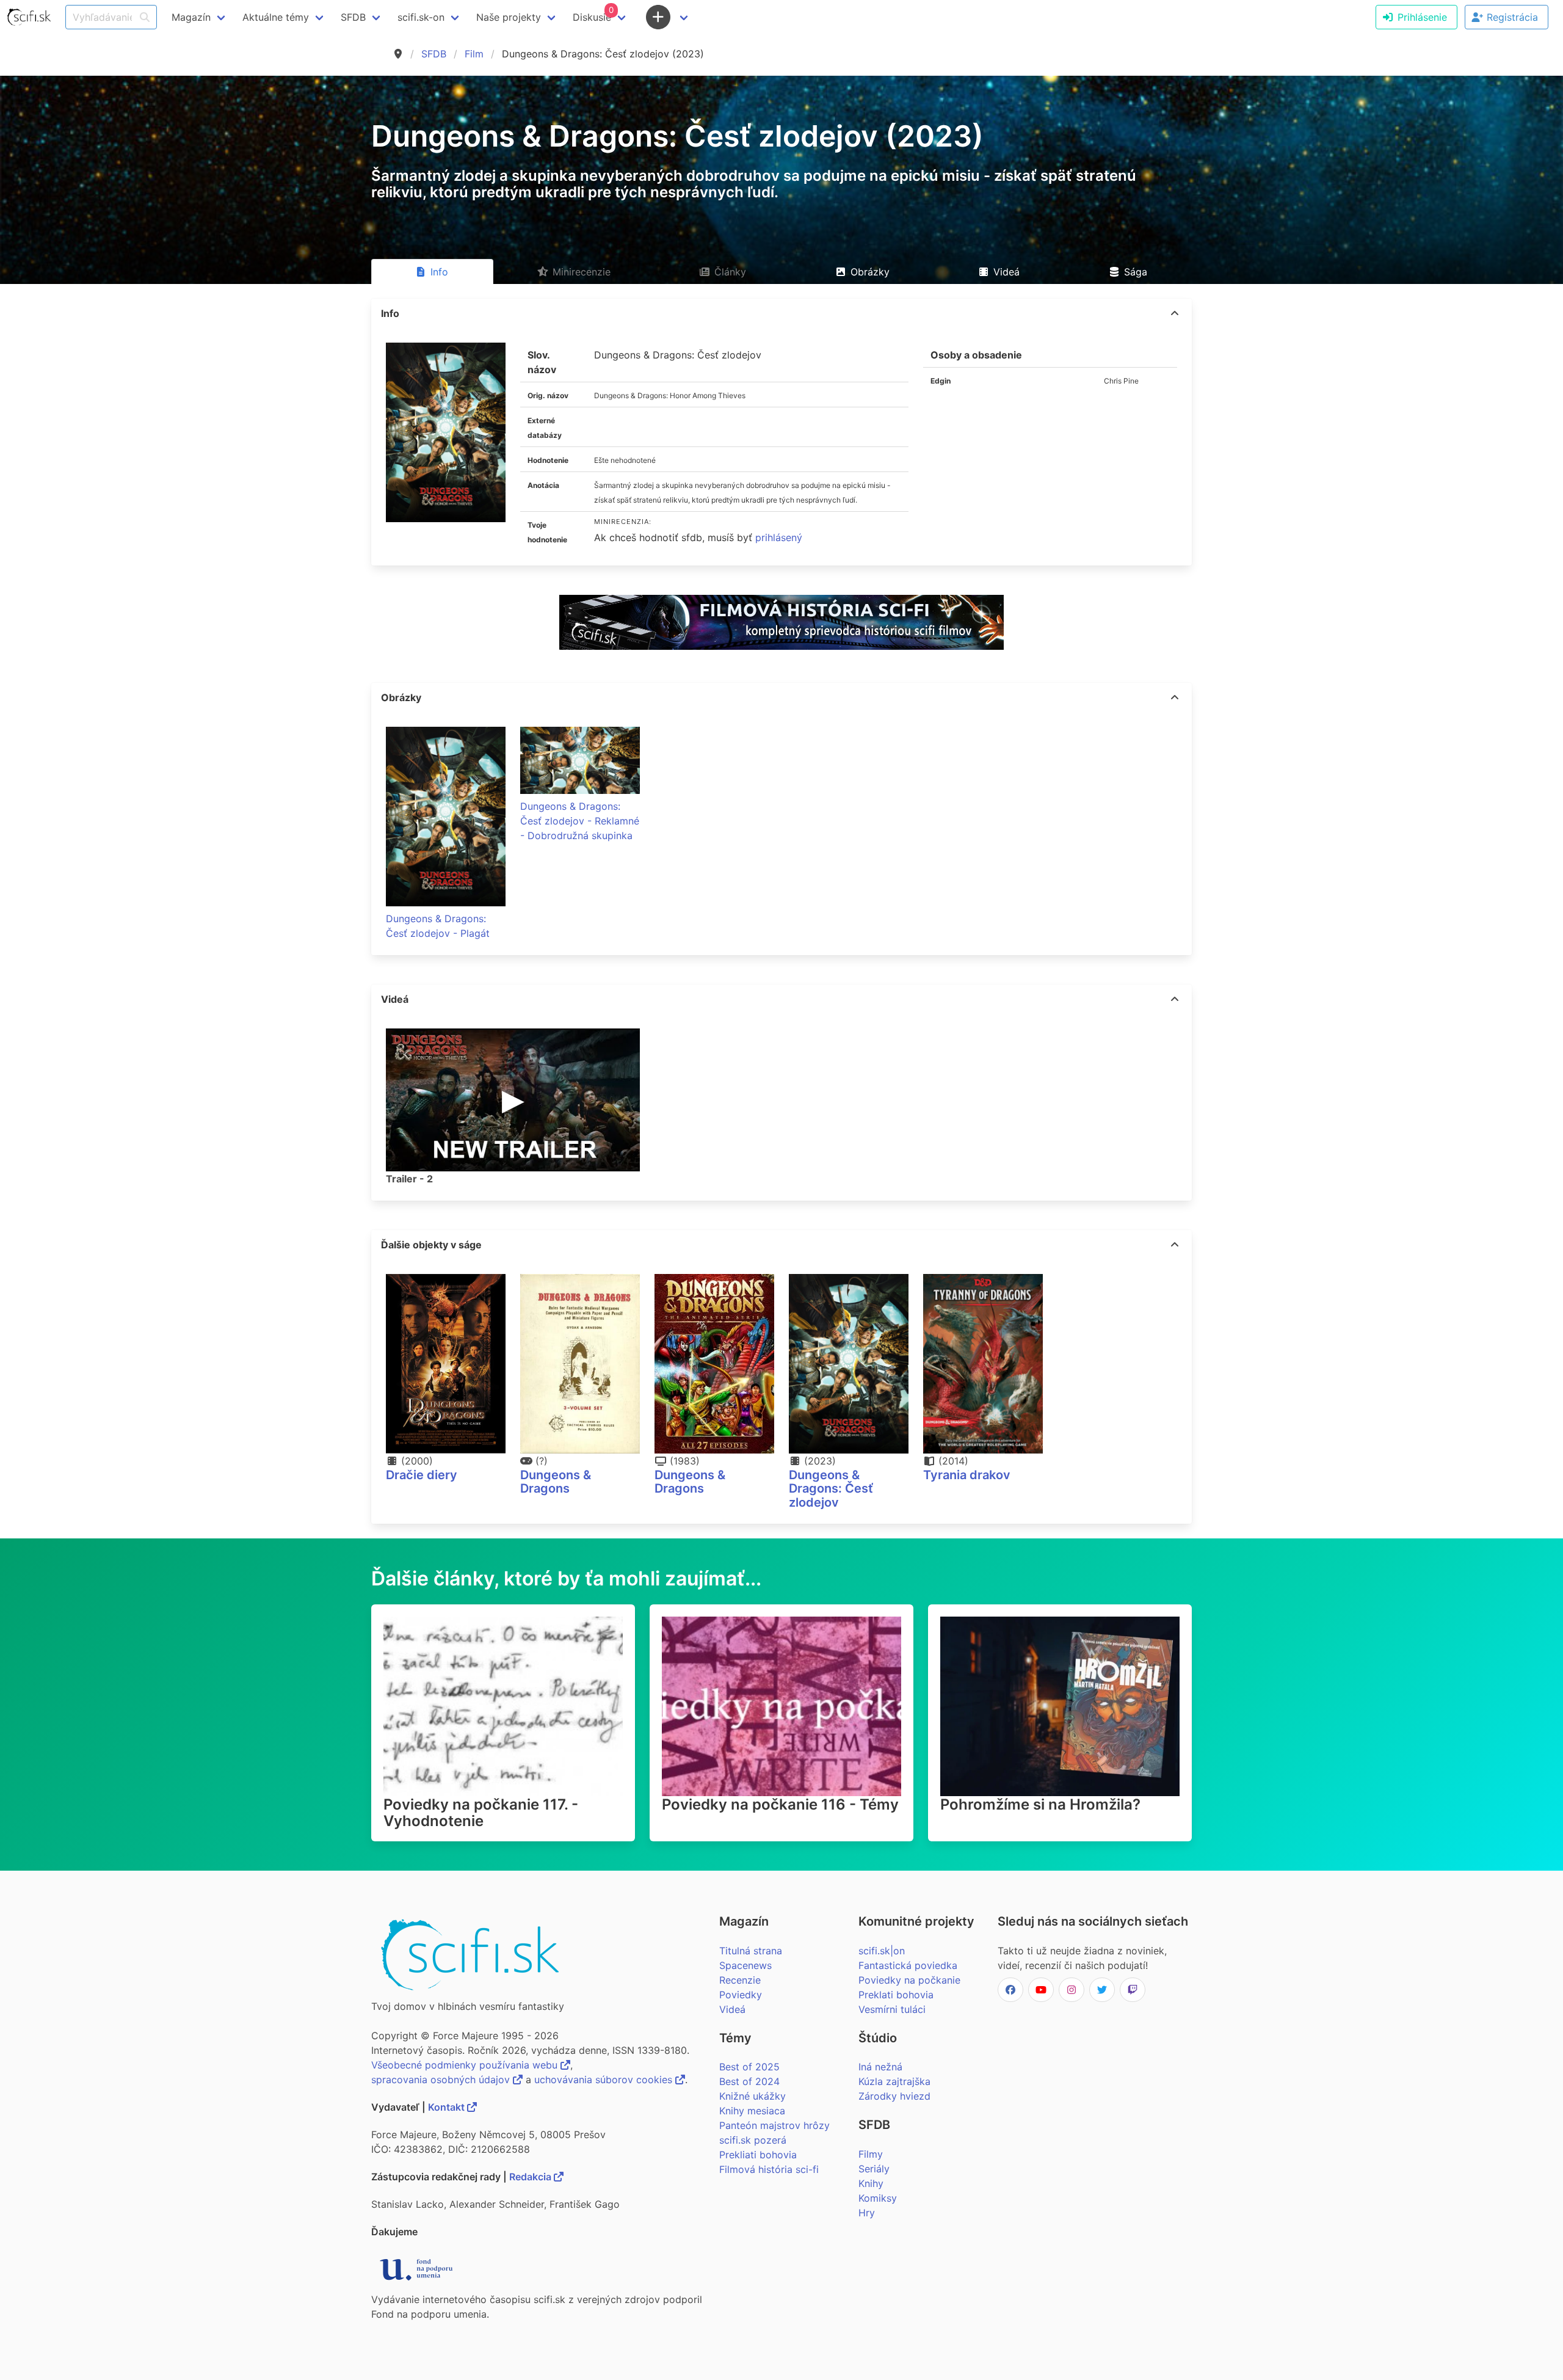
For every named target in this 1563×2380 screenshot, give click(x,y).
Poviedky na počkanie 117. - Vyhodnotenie (481, 1813)
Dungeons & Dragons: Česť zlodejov (831, 1489)
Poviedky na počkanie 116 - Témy (780, 1804)
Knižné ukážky (752, 2096)
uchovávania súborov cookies (605, 2080)
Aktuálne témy (276, 17)
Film (474, 54)
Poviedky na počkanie (909, 1980)
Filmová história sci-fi (769, 2169)
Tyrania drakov (967, 1475)
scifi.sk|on (882, 1951)
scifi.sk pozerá (753, 2140)
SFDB (434, 54)
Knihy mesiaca (752, 2111)
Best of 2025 (749, 2067)
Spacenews (745, 1965)
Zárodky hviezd (894, 2096)
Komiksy (878, 2198)
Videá (732, 2009)
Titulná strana (751, 1951)
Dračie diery (422, 1475)
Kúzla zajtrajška (894, 2081)
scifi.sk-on (421, 17)
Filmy (871, 2154)
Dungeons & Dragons (556, 1482)
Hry (867, 2213)
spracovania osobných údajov (442, 2080)
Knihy (871, 2183)
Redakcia (531, 2177)
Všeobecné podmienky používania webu (466, 2065)
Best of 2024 (749, 2081)
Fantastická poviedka (908, 1965)
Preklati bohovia (896, 1995)
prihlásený (779, 537)
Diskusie (593, 14)
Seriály (874, 2169)
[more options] (1175, 313)
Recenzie (740, 1980)
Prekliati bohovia (758, 2155)
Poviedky (741, 1995)
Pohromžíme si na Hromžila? (1040, 1804)
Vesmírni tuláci (892, 2009)
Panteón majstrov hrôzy (774, 2125)
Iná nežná (880, 2067)
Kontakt (448, 2107)
